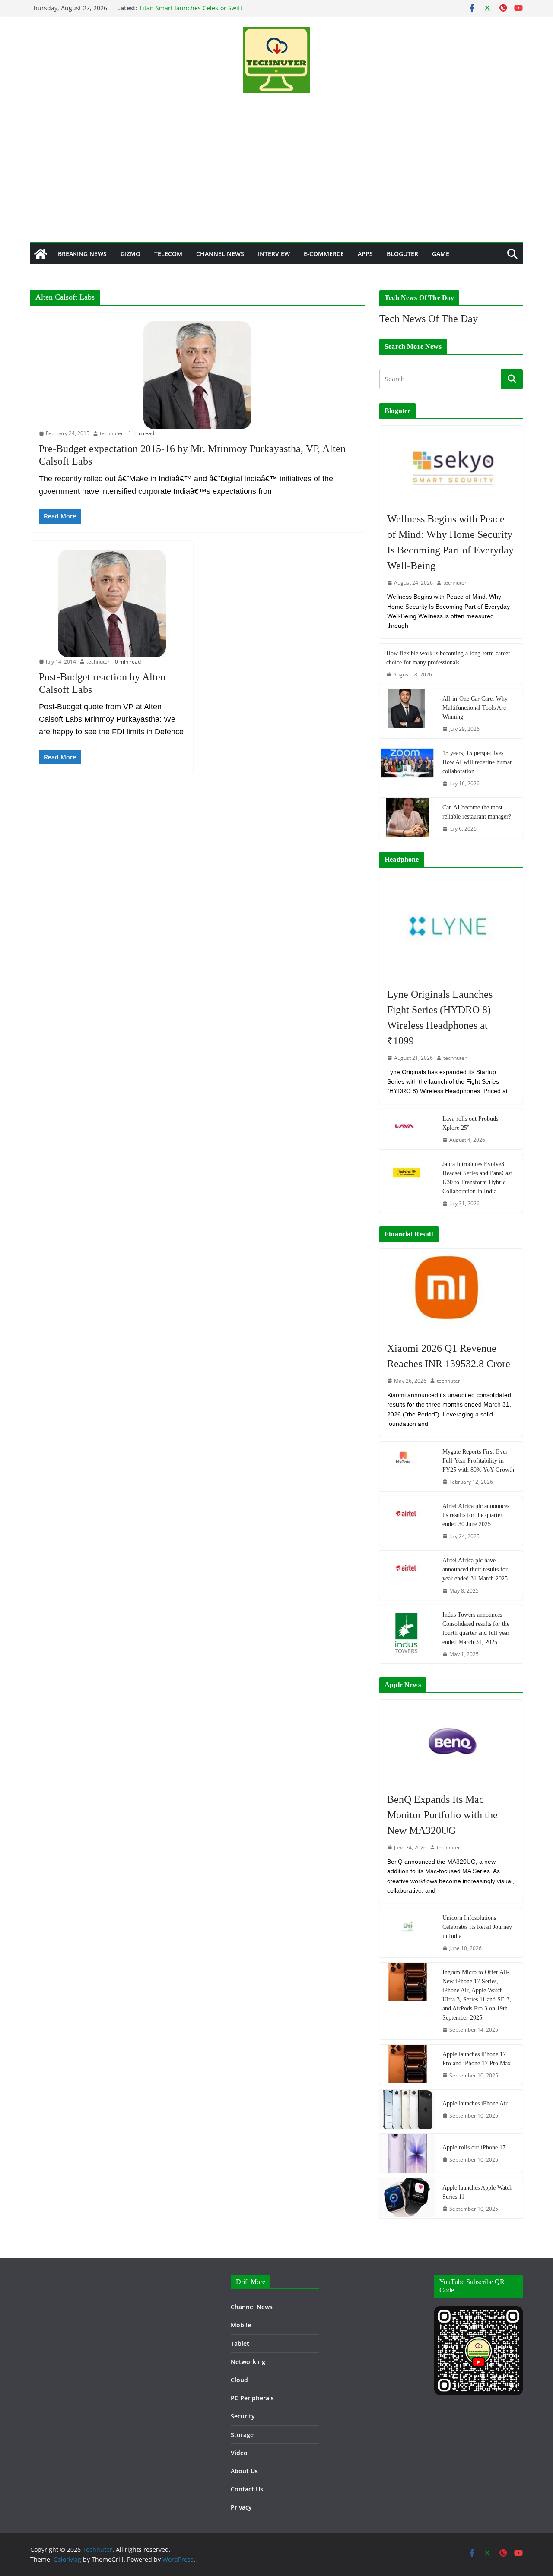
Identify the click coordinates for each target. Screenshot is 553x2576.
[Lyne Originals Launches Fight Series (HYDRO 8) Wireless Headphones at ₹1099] (451, 926)
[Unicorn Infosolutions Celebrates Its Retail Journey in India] (407, 1933)
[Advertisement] (276, 177)
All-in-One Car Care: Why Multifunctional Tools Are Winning (475, 708)
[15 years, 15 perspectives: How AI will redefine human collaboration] (407, 768)
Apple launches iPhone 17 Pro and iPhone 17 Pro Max (477, 2059)
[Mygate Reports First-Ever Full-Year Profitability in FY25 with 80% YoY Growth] (407, 1467)
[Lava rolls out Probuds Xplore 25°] (407, 1129)
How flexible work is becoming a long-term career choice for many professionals (448, 658)
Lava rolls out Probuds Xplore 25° (470, 1123)
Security (243, 2416)
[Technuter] (41, 254)
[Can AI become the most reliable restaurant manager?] (407, 818)
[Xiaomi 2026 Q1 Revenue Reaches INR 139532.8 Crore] (451, 1291)
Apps (365, 254)
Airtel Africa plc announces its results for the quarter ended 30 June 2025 (476, 1515)
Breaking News (82, 254)
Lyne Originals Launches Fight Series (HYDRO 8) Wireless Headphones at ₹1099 (440, 1018)
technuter (111, 433)
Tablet (240, 2344)
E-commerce (324, 254)
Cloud (239, 2380)
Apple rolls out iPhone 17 (474, 2148)
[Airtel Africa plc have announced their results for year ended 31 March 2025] (407, 1575)
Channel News (220, 254)
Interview (274, 254)
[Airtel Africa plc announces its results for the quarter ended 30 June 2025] (407, 1521)
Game (441, 254)
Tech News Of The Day (429, 319)
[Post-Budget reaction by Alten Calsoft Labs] (112, 604)
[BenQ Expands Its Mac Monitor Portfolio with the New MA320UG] (451, 1742)
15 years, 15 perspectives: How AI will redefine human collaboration (478, 762)
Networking (248, 2362)
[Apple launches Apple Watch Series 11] (407, 2198)
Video (239, 2453)
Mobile (241, 2325)
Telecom (168, 254)
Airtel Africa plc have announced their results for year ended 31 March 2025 (475, 1569)
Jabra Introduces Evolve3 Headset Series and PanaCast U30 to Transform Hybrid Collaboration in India (477, 1178)
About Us (244, 2471)
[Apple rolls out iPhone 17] (407, 2153)
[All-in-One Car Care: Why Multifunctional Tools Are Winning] (407, 714)
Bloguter (402, 254)
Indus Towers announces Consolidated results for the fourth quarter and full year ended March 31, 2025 (476, 1628)
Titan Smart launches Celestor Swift (191, 8)
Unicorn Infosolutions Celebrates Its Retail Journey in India (477, 1927)
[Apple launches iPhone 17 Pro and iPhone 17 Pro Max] (407, 2065)
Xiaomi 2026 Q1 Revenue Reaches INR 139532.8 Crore (449, 1356)
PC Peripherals (252, 2398)
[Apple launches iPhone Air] (407, 2109)
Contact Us (247, 2489)
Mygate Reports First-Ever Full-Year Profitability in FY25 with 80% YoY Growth (478, 1461)
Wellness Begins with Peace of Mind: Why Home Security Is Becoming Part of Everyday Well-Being (450, 542)
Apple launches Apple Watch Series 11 (477, 2192)
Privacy (241, 2507)
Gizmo (130, 254)
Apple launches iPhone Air (475, 2103)
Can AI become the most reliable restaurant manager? (477, 812)
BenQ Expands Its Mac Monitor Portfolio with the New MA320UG (442, 1815)
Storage (242, 2435)
